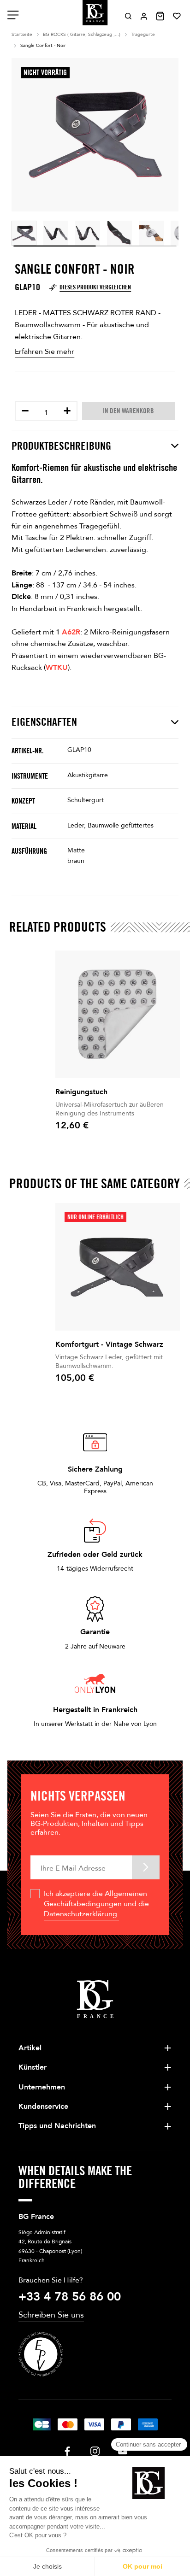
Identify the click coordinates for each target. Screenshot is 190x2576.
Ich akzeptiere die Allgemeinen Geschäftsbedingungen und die (96, 1904)
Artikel (30, 2048)
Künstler (33, 2067)
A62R (71, 632)
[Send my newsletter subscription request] (146, 1867)
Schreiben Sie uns (51, 2315)
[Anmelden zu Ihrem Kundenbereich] (144, 16)
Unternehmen (42, 2087)
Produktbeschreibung (61, 446)
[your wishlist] (177, 16)
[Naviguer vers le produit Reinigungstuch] (118, 1014)
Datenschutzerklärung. (81, 1914)
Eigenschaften (44, 722)
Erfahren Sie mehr (45, 352)
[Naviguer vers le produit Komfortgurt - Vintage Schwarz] (118, 1267)
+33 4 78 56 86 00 (70, 2297)
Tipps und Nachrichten (57, 2126)
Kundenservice (43, 2107)
